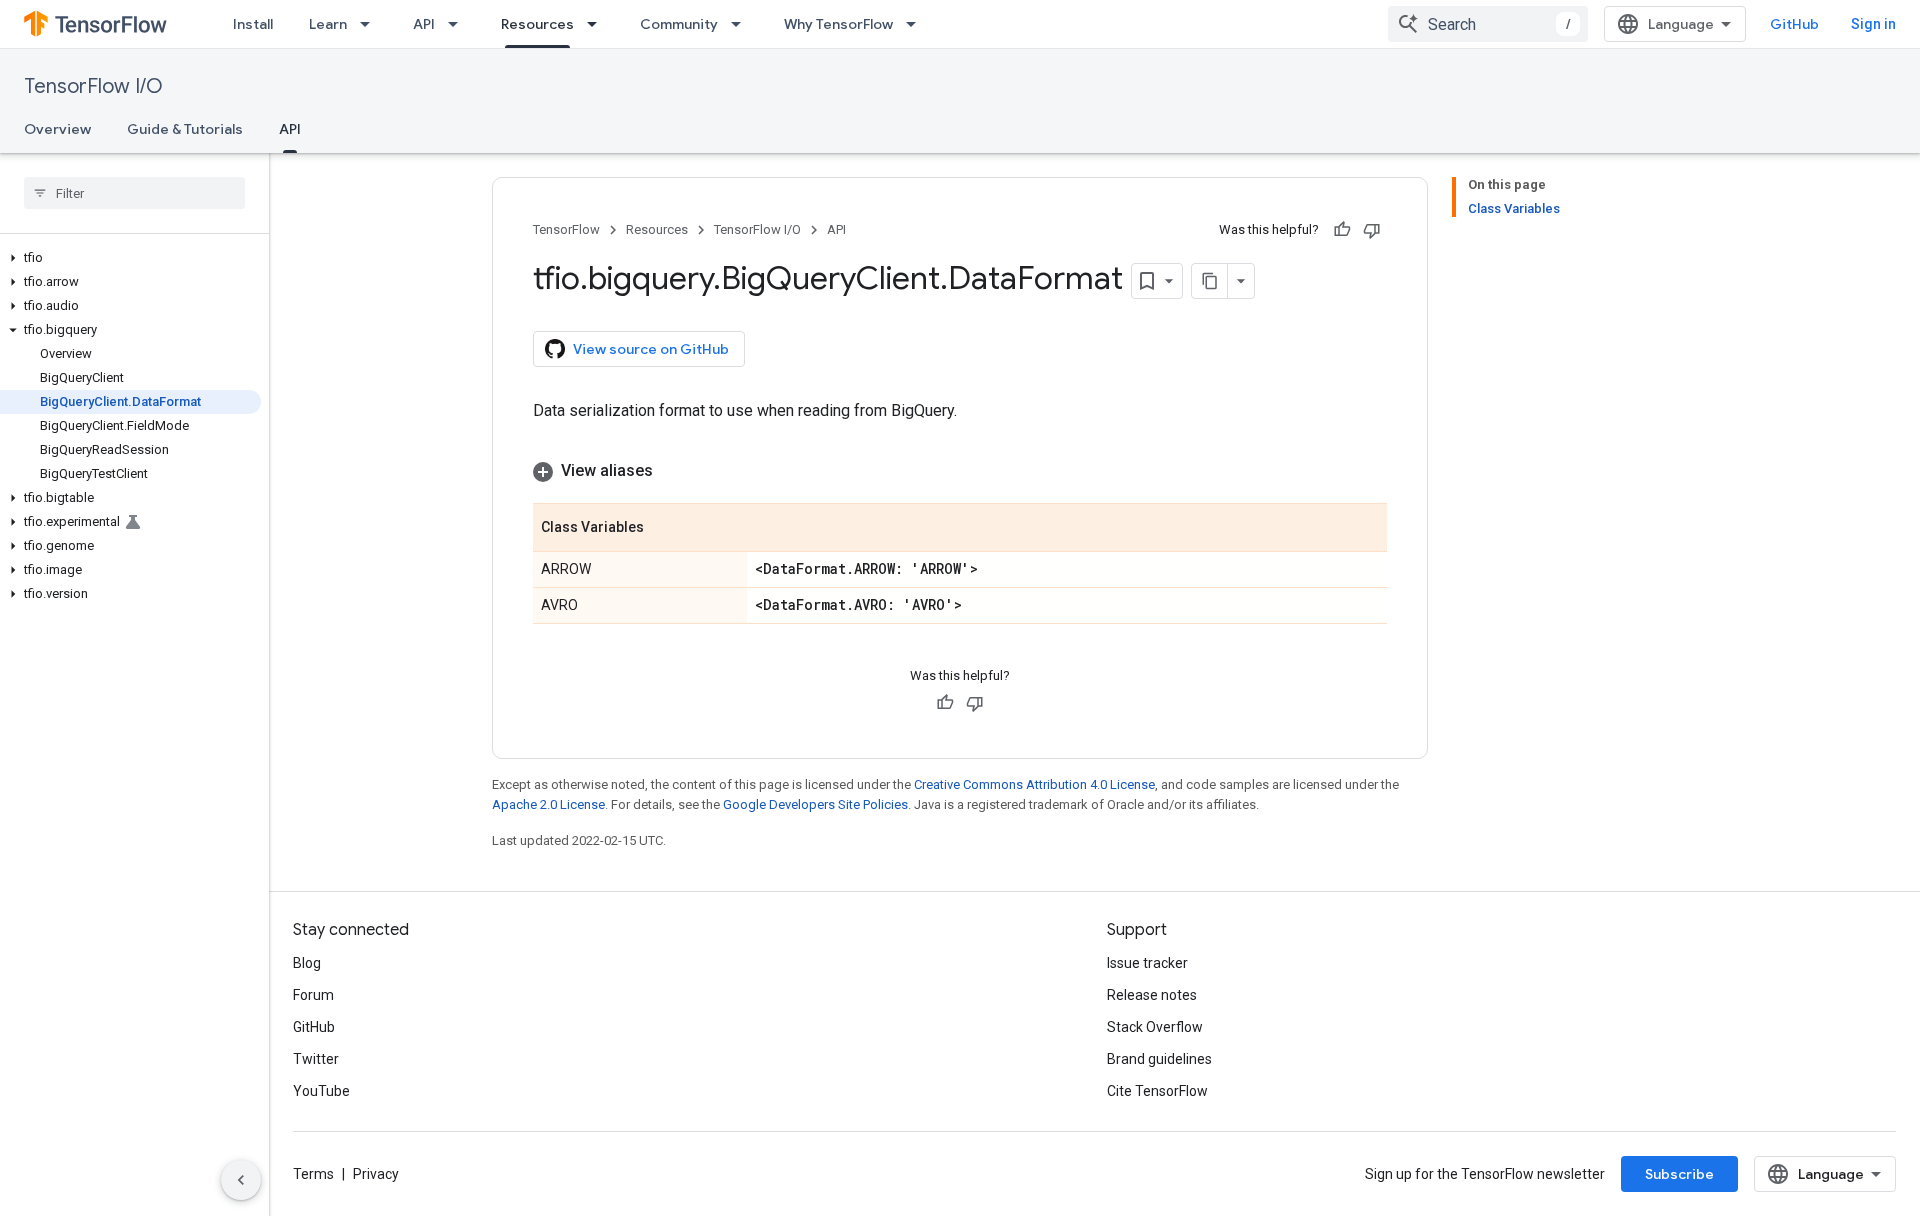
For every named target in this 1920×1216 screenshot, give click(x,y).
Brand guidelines (1159, 1059)
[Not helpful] (1372, 230)
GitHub (1794, 24)
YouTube (321, 1091)
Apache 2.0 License (548, 804)
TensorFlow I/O (93, 86)
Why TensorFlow (838, 24)
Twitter (316, 1059)
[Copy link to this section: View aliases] (673, 471)
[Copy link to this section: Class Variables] (664, 529)
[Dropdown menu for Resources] (598, 24)
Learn (328, 24)
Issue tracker (1147, 963)
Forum (313, 995)
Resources (537, 24)
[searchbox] (134, 193)
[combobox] (1488, 24)
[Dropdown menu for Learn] (371, 24)
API (424, 24)
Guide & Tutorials (185, 129)
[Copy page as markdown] (1210, 281)
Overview (57, 129)
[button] (130, 258)
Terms (313, 1174)
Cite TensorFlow (1157, 1091)
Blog (307, 963)
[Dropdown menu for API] (459, 24)
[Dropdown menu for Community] (742, 24)
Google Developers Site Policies (815, 804)
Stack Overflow (1155, 1027)
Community (679, 24)
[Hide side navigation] (241, 1180)
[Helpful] (1342, 230)
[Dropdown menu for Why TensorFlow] (917, 24)
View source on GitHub (651, 349)
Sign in (1873, 24)
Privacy (376, 1174)
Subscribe (1679, 1174)
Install (253, 24)
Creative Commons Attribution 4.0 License (1034, 784)
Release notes (1152, 995)
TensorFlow (566, 229)
